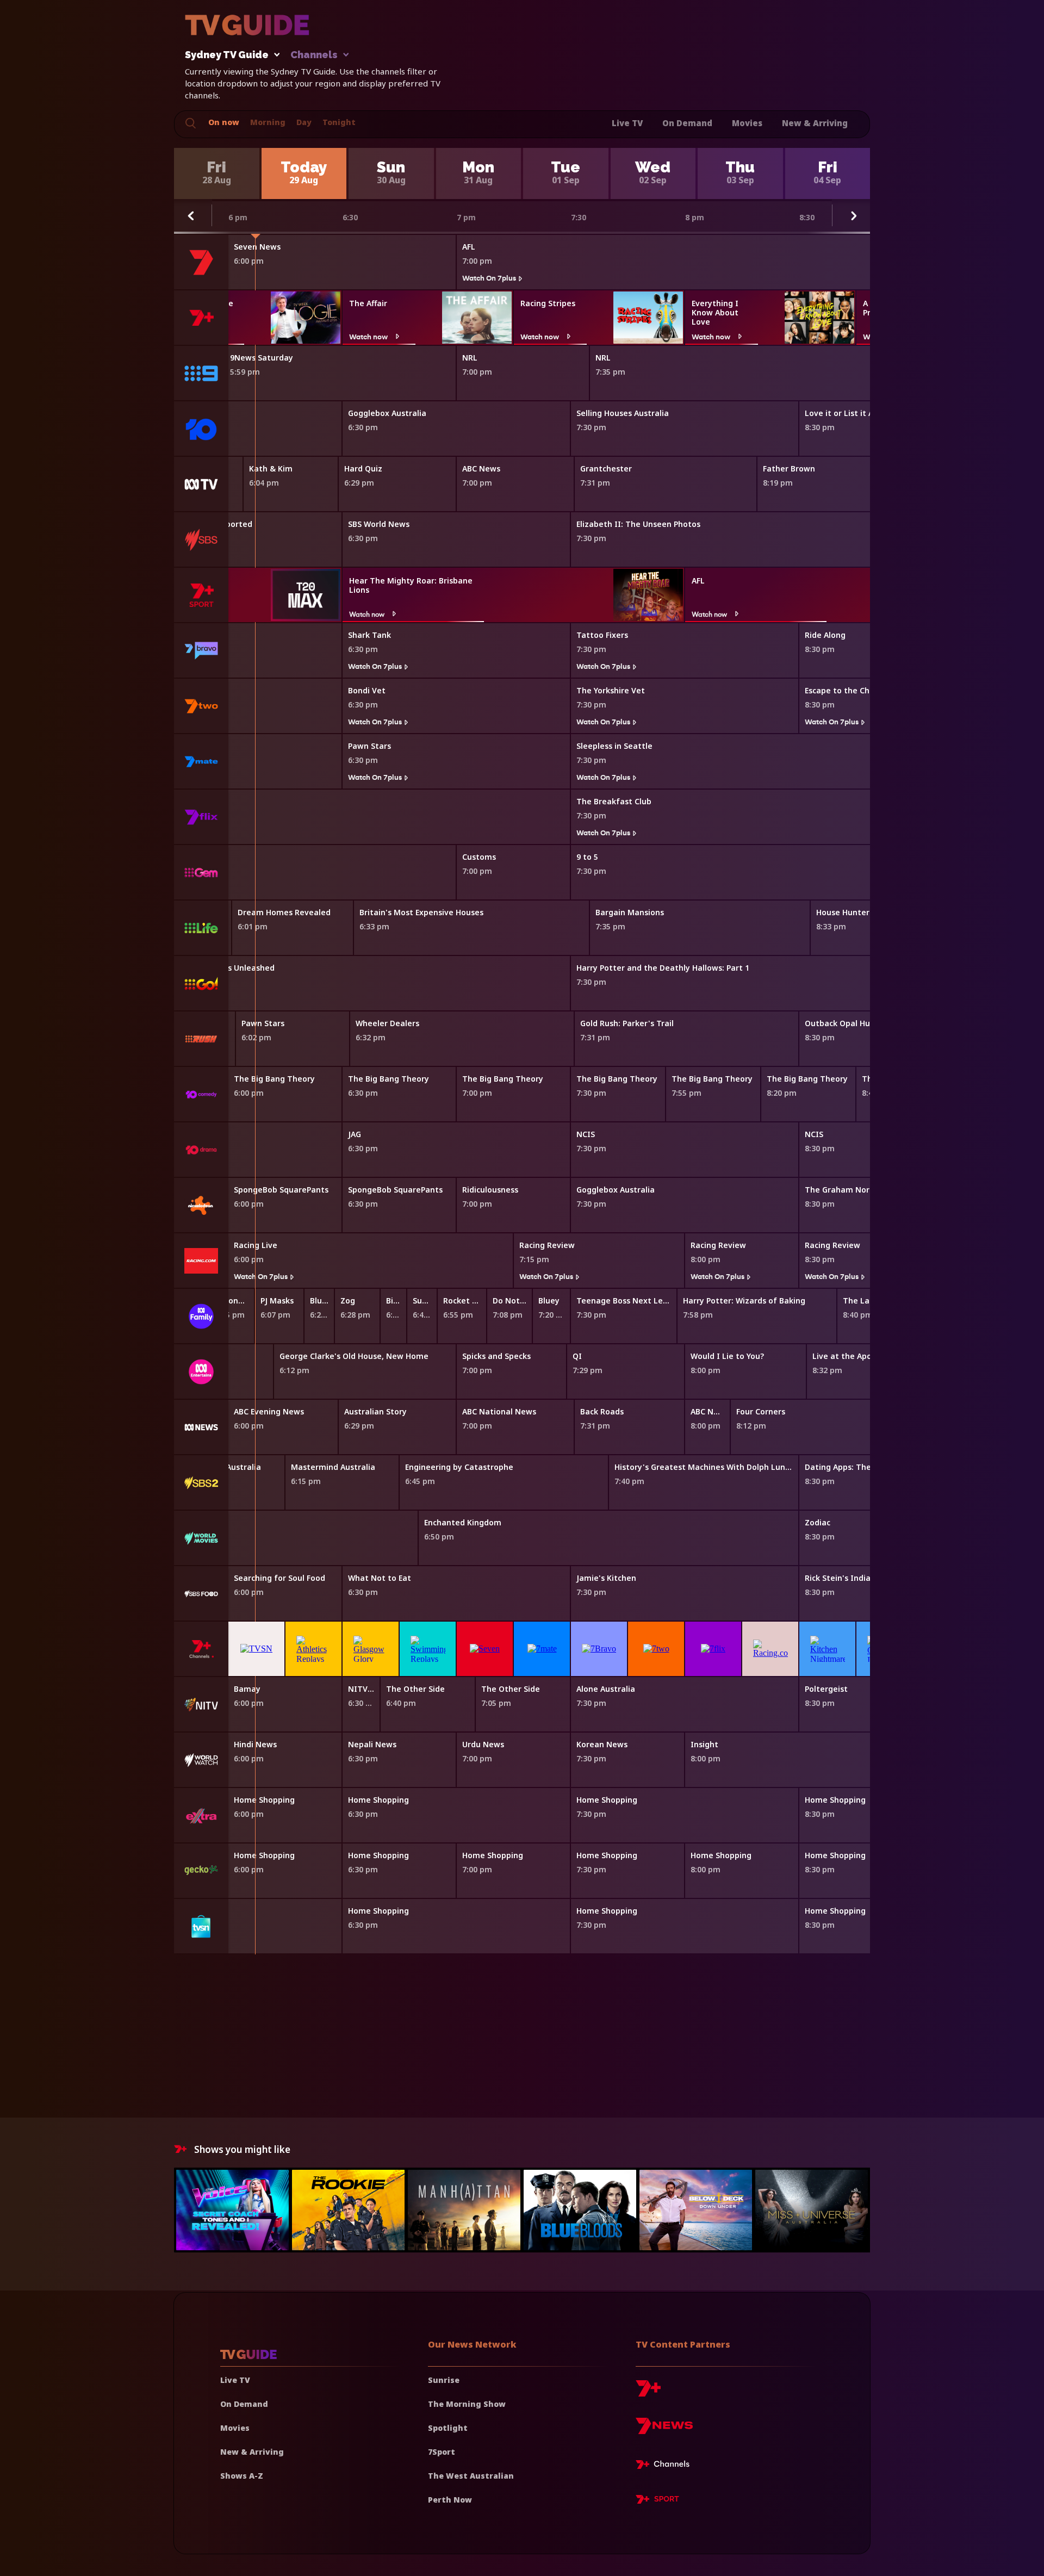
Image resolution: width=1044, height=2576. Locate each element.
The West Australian (471, 2476)
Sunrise (444, 2380)
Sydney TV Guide (227, 55)
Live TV (627, 123)
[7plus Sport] (657, 2501)
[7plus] (648, 2392)
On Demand (687, 123)
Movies (747, 123)
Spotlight (448, 2428)
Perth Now (450, 2500)
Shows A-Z (242, 2476)
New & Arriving (815, 123)
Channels (314, 55)
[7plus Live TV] (666, 2466)
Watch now (368, 336)
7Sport (442, 2452)
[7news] (664, 2430)
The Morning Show (467, 2404)
